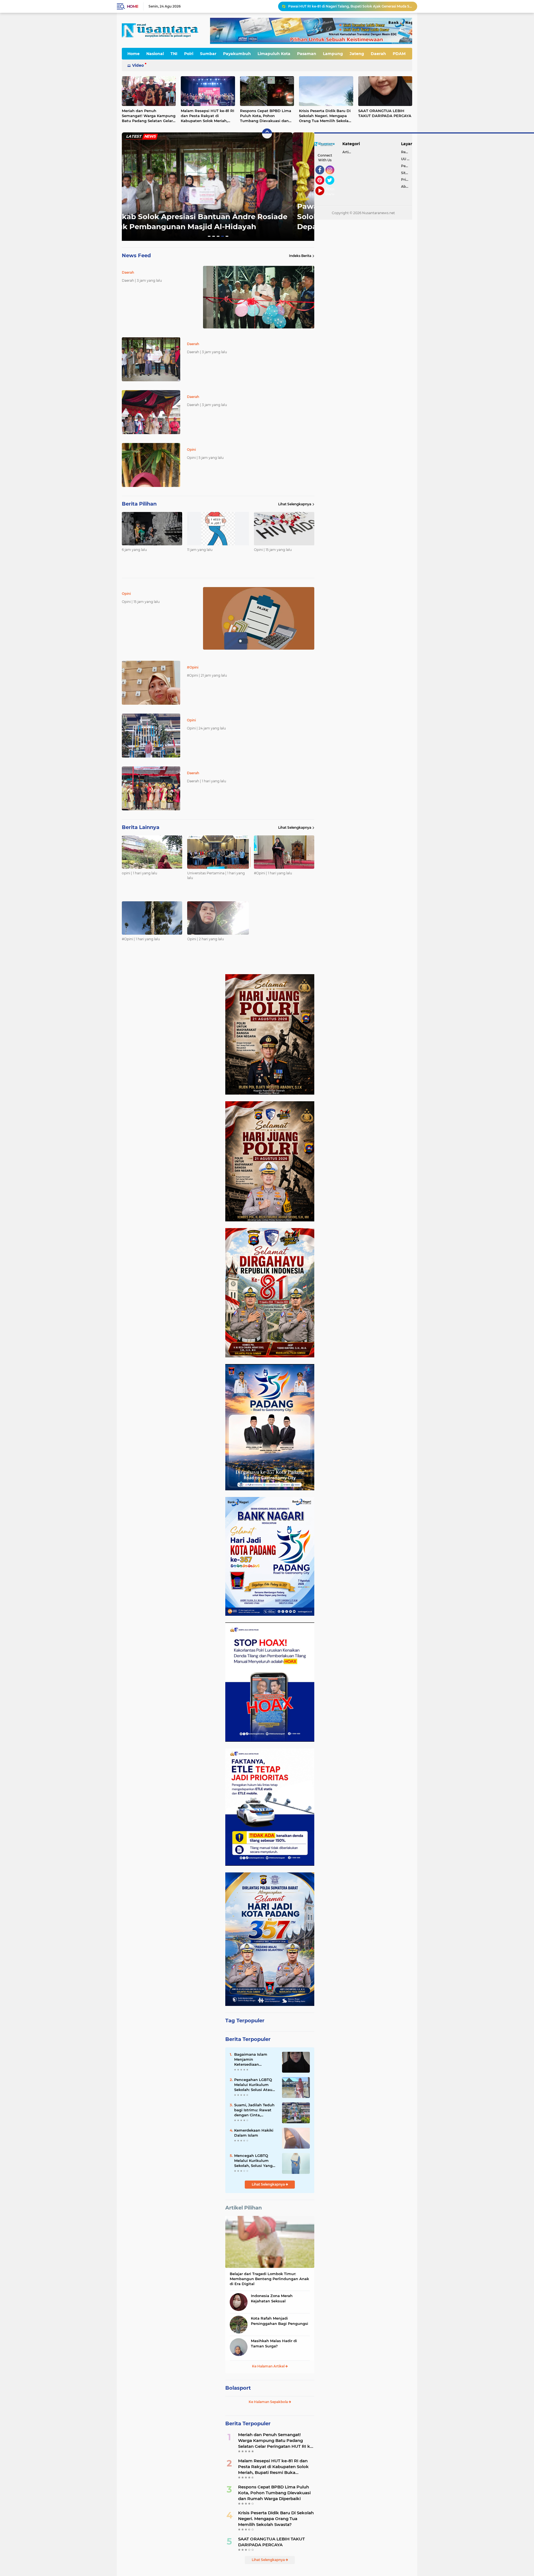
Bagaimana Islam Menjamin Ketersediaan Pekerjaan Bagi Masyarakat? (251, 2060)
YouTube (324, 198)
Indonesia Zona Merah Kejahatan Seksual (272, 2298)
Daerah (378, 54)
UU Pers (407, 159)
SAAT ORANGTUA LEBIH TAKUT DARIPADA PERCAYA (385, 113)
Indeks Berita (300, 256)
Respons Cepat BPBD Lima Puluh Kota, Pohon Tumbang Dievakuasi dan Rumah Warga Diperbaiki (266, 116)
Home (133, 6)
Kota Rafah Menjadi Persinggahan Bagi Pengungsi (280, 2321)
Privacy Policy (407, 180)
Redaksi (407, 152)
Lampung (333, 54)
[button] (209, 236)
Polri (189, 54)
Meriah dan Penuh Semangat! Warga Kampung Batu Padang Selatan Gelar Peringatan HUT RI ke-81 (149, 116)
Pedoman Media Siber (407, 166)
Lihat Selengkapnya (295, 504)
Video (138, 65)
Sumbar (208, 54)
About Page (331, 192)
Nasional (155, 54)
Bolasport (238, 2388)
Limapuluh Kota (274, 54)
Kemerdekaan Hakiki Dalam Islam (254, 2133)
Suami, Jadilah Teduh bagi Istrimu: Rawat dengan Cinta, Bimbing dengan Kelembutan (254, 2110)
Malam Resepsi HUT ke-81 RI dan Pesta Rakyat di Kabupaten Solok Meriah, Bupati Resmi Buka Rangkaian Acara (207, 116)
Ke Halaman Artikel (269, 2366)
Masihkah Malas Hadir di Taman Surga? (274, 2343)
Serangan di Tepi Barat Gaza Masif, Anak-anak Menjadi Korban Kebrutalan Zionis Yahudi (350, 6)
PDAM (399, 54)
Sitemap (407, 173)
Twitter (332, 187)
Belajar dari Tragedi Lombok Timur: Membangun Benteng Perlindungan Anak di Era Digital (269, 2279)
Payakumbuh (237, 54)
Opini (131, 209)
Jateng (357, 54)
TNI (174, 54)
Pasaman (307, 54)
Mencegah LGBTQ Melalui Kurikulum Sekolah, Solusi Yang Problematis (253, 2161)
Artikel (348, 152)
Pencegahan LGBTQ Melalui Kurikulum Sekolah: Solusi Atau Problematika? (253, 2085)
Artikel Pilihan (243, 2208)
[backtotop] (267, 133)
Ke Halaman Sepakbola (269, 2402)
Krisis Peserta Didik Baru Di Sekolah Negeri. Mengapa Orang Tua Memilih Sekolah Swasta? (325, 116)
